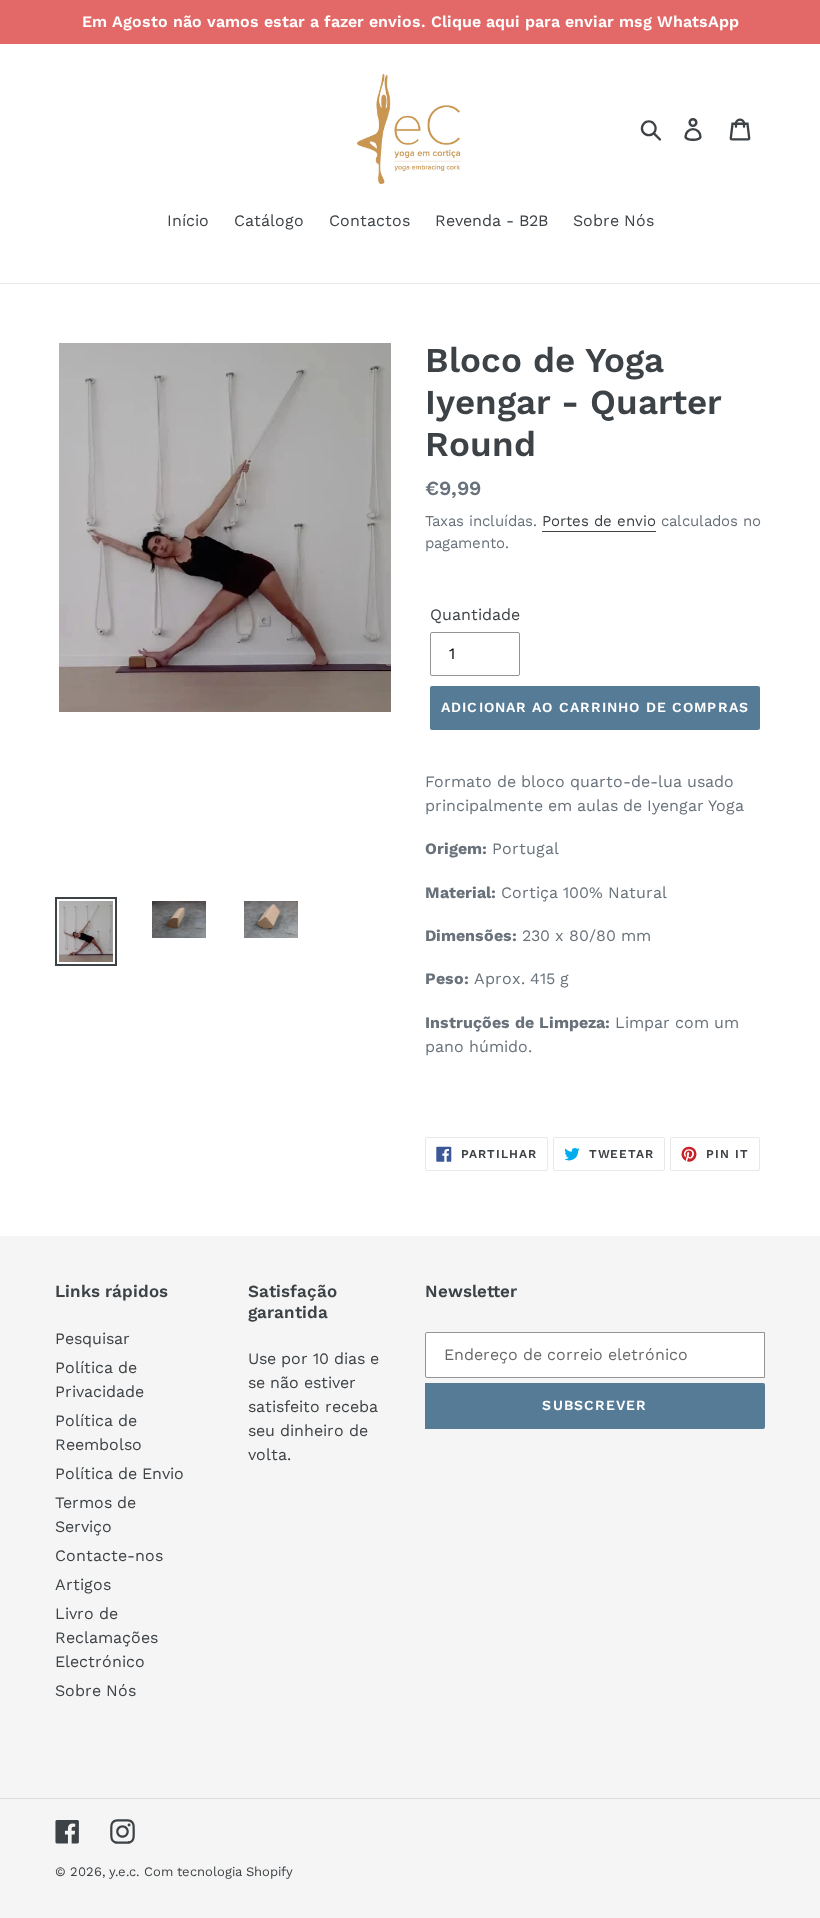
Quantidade (475, 614)
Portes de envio (599, 521)
